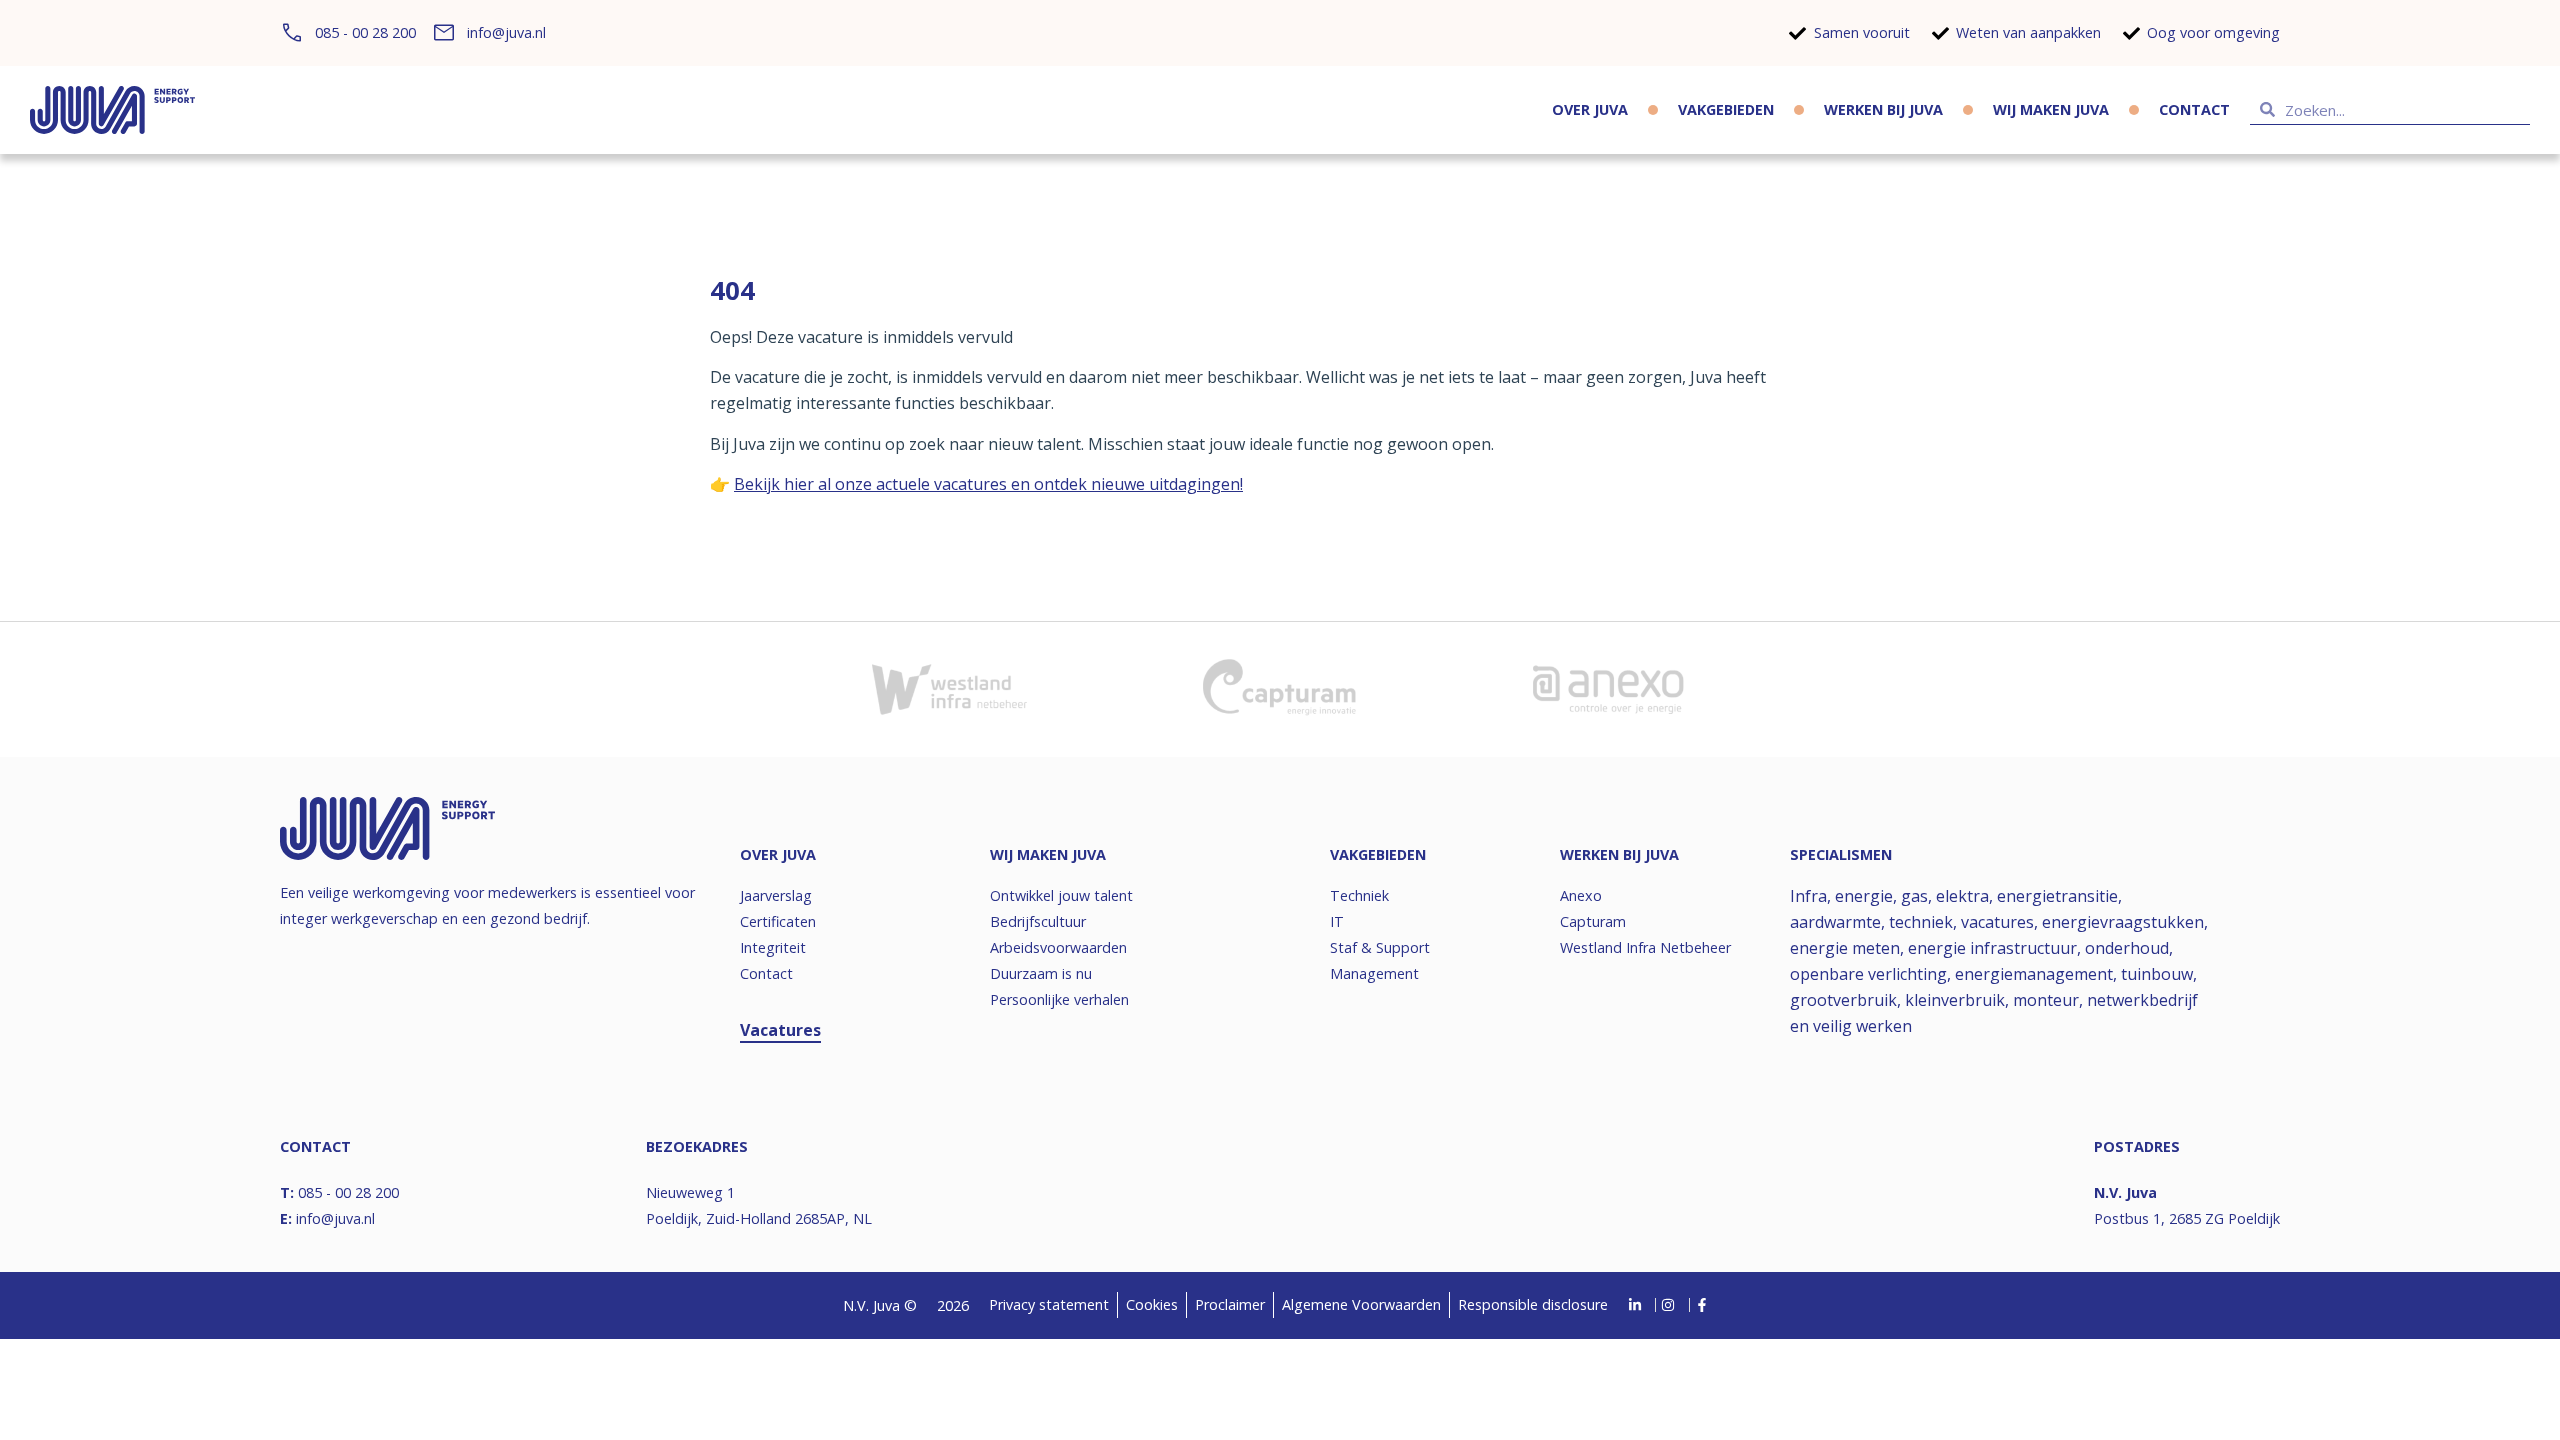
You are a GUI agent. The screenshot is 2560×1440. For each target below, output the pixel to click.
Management (1374, 973)
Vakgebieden (1726, 109)
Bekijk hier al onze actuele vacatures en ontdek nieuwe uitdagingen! (988, 484)
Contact (2194, 109)
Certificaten (778, 921)
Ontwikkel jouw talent (1061, 895)
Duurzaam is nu (1041, 973)
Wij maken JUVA (2051, 109)
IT (1337, 921)
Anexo (1581, 895)
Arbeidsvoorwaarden (1058, 947)
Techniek (1359, 895)
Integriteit (773, 947)
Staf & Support (1380, 947)
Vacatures (780, 1030)
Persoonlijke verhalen (1059, 999)
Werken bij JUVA (1883, 109)
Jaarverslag (776, 895)
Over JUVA (1590, 109)
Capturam (1593, 921)
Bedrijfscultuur (1038, 921)
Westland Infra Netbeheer (1645, 947)
